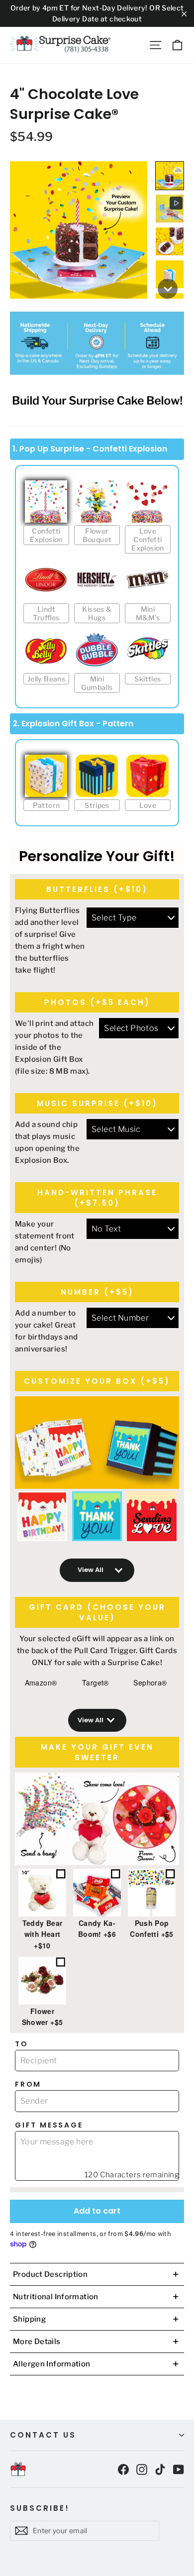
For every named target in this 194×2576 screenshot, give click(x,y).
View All (91, 1570)
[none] (170, 176)
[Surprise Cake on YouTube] (179, 2469)
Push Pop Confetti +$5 (151, 1928)
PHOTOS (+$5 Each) (97, 1002)
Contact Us (43, 2435)
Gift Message (49, 2125)
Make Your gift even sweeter (97, 1752)
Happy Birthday (42, 1516)
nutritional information (96, 2297)
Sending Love (152, 1516)
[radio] (46, 517)
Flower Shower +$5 (43, 2016)
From (28, 2084)
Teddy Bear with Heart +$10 (43, 1934)
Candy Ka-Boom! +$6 (97, 1928)
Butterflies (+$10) (97, 889)
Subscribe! (40, 2508)
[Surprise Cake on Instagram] (142, 2469)
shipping (96, 2319)
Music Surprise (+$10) (97, 1103)
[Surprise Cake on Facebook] (123, 2469)
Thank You (97, 1516)
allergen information (96, 2364)
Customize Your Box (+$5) (97, 1381)
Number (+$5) (97, 1292)
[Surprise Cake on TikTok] (160, 2469)
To (22, 2044)
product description (96, 2274)
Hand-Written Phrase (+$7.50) (97, 1198)
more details (96, 2342)
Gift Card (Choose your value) (97, 1612)
